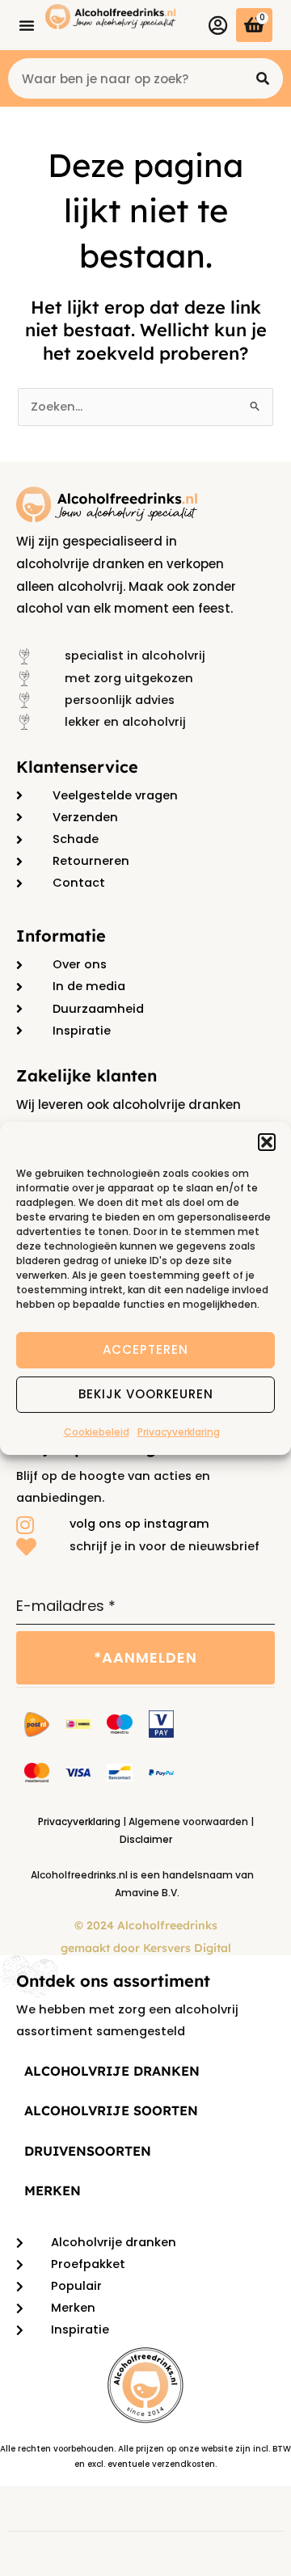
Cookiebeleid (97, 1431)
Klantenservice (77, 767)
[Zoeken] (263, 78)
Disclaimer (146, 1839)
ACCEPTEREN (145, 1349)
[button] (267, 1141)
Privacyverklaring (179, 1431)
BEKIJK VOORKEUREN (146, 1394)
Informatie (61, 936)
